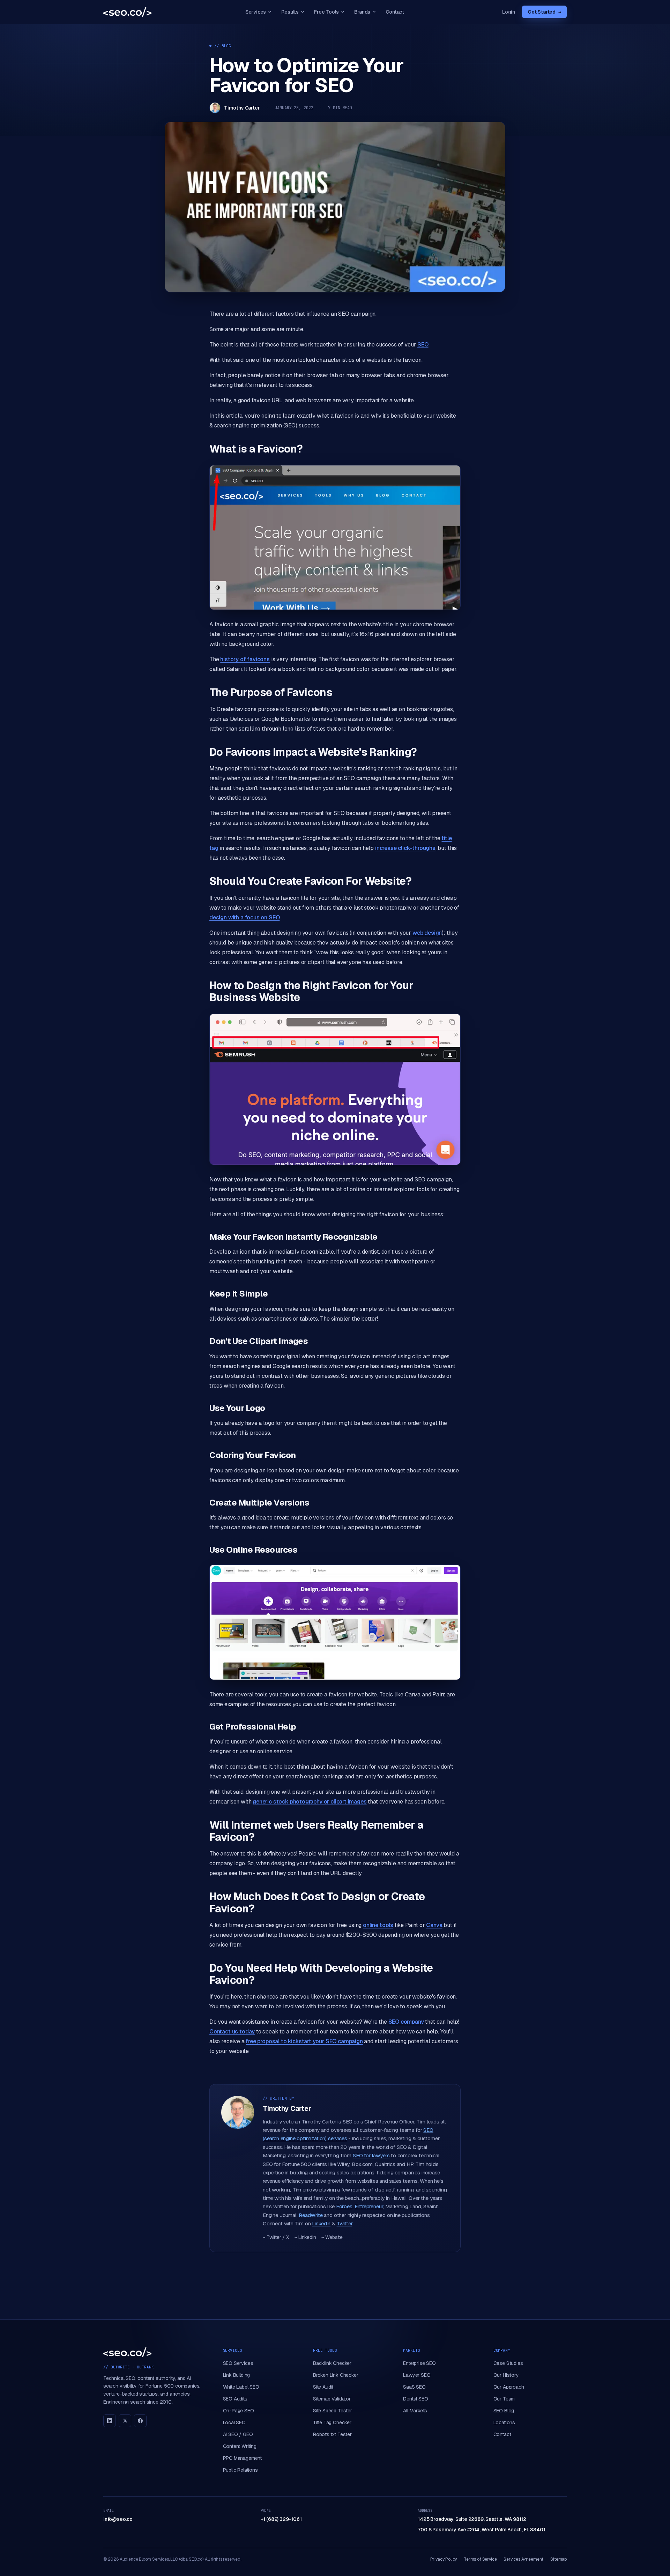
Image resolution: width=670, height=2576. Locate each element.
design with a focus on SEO (244, 917)
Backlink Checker (332, 2363)
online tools (378, 1925)
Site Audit (323, 2387)
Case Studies (508, 2363)
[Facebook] (140, 2421)
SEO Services (238, 2363)
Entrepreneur (369, 2206)
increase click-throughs (405, 848)
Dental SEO (415, 2399)
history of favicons (245, 659)
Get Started (544, 12)
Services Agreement (523, 2559)
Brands (362, 12)
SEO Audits (235, 2399)
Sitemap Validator (332, 2399)
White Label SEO (241, 2387)
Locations (504, 2422)
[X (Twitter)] (125, 2421)
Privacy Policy (444, 2559)
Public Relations (240, 2470)
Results (290, 12)
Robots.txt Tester (332, 2434)
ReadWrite (311, 2215)
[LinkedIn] (110, 2421)
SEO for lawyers (371, 2155)
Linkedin (321, 2223)
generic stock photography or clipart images (310, 1802)
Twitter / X (276, 2237)
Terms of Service (480, 2559)
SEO (423, 345)
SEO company (406, 2022)
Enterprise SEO (419, 2363)
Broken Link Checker (336, 2375)
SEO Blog (504, 2411)
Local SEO (234, 2422)
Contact (395, 12)
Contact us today (232, 2032)
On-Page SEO (239, 2411)
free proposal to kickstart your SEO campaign (304, 2041)
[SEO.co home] (127, 12)
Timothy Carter (242, 108)
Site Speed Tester (333, 2411)
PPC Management (243, 2458)
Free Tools (326, 12)
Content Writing (240, 2446)
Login (509, 12)
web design (427, 933)
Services (256, 12)
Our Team (504, 2399)
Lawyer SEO (417, 2375)
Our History (506, 2375)
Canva (434, 1925)
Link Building (237, 2375)
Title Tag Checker (332, 2422)
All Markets (415, 2411)
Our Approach (509, 2387)
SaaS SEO (414, 2387)
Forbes (344, 2206)
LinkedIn (305, 2237)
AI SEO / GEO (238, 2434)
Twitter (345, 2223)
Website (332, 2237)
